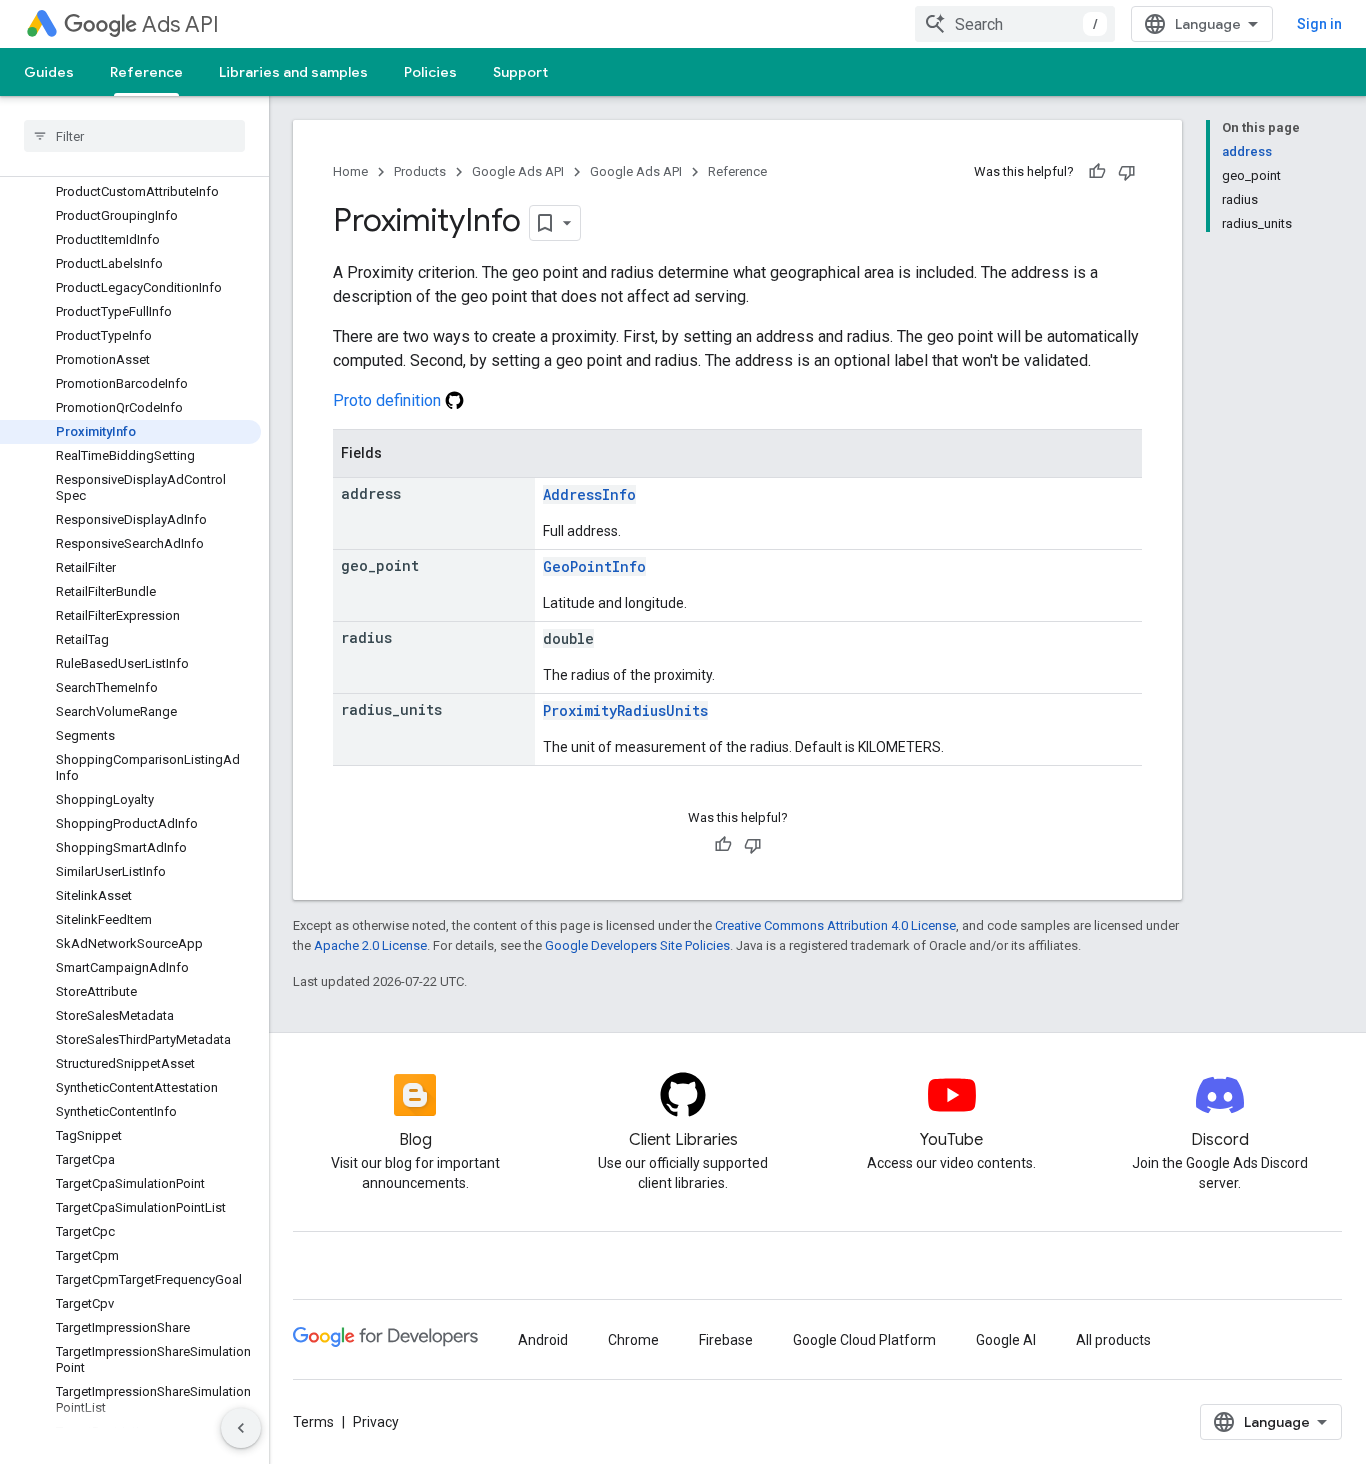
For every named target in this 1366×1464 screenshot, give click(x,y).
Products (420, 171)
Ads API (180, 24)
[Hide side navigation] (241, 1428)
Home (350, 171)
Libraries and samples (293, 72)
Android (543, 1340)
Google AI (1006, 1340)
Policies (430, 72)
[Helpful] (1097, 172)
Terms (313, 1422)
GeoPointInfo (594, 566)
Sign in (1319, 24)
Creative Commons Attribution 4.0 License (835, 925)
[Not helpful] (1127, 172)
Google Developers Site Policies (637, 945)
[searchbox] (134, 136)
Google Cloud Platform (864, 1340)
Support (520, 72)
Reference (146, 72)
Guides (49, 72)
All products (1113, 1340)
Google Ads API (518, 171)
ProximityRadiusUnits (625, 710)
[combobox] (1015, 24)
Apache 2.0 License (370, 945)
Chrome (633, 1340)
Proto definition (389, 400)
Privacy (376, 1422)
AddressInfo (589, 494)
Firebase (726, 1340)
